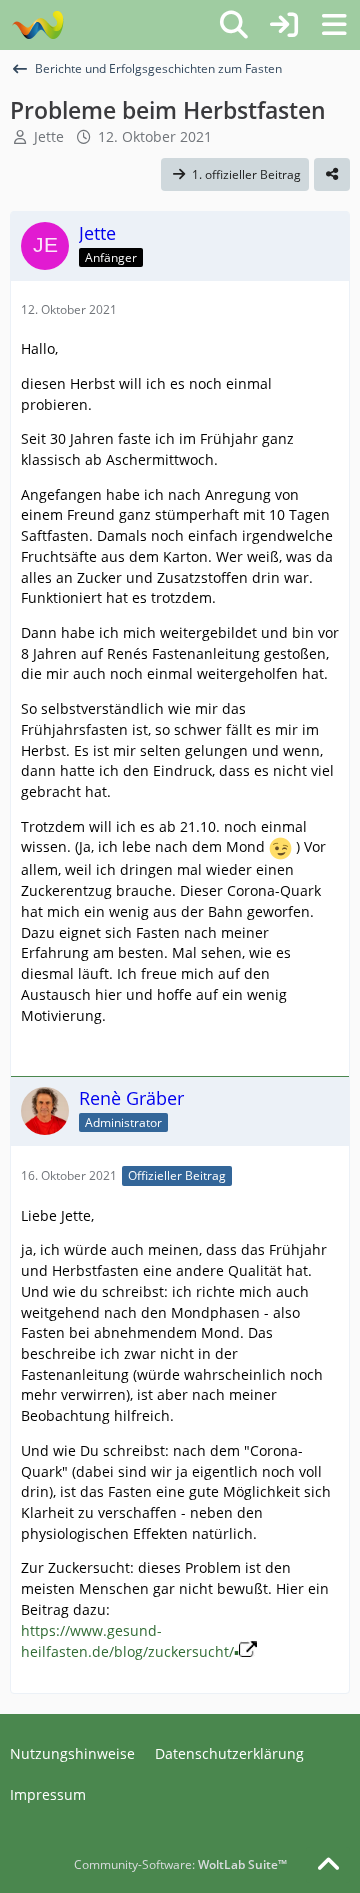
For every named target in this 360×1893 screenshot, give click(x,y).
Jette (49, 136)
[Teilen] (332, 175)
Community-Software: (180, 1864)
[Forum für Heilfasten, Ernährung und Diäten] (37, 25)
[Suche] (234, 25)
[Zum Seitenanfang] (328, 1865)
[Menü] (334, 25)
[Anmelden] (284, 25)
